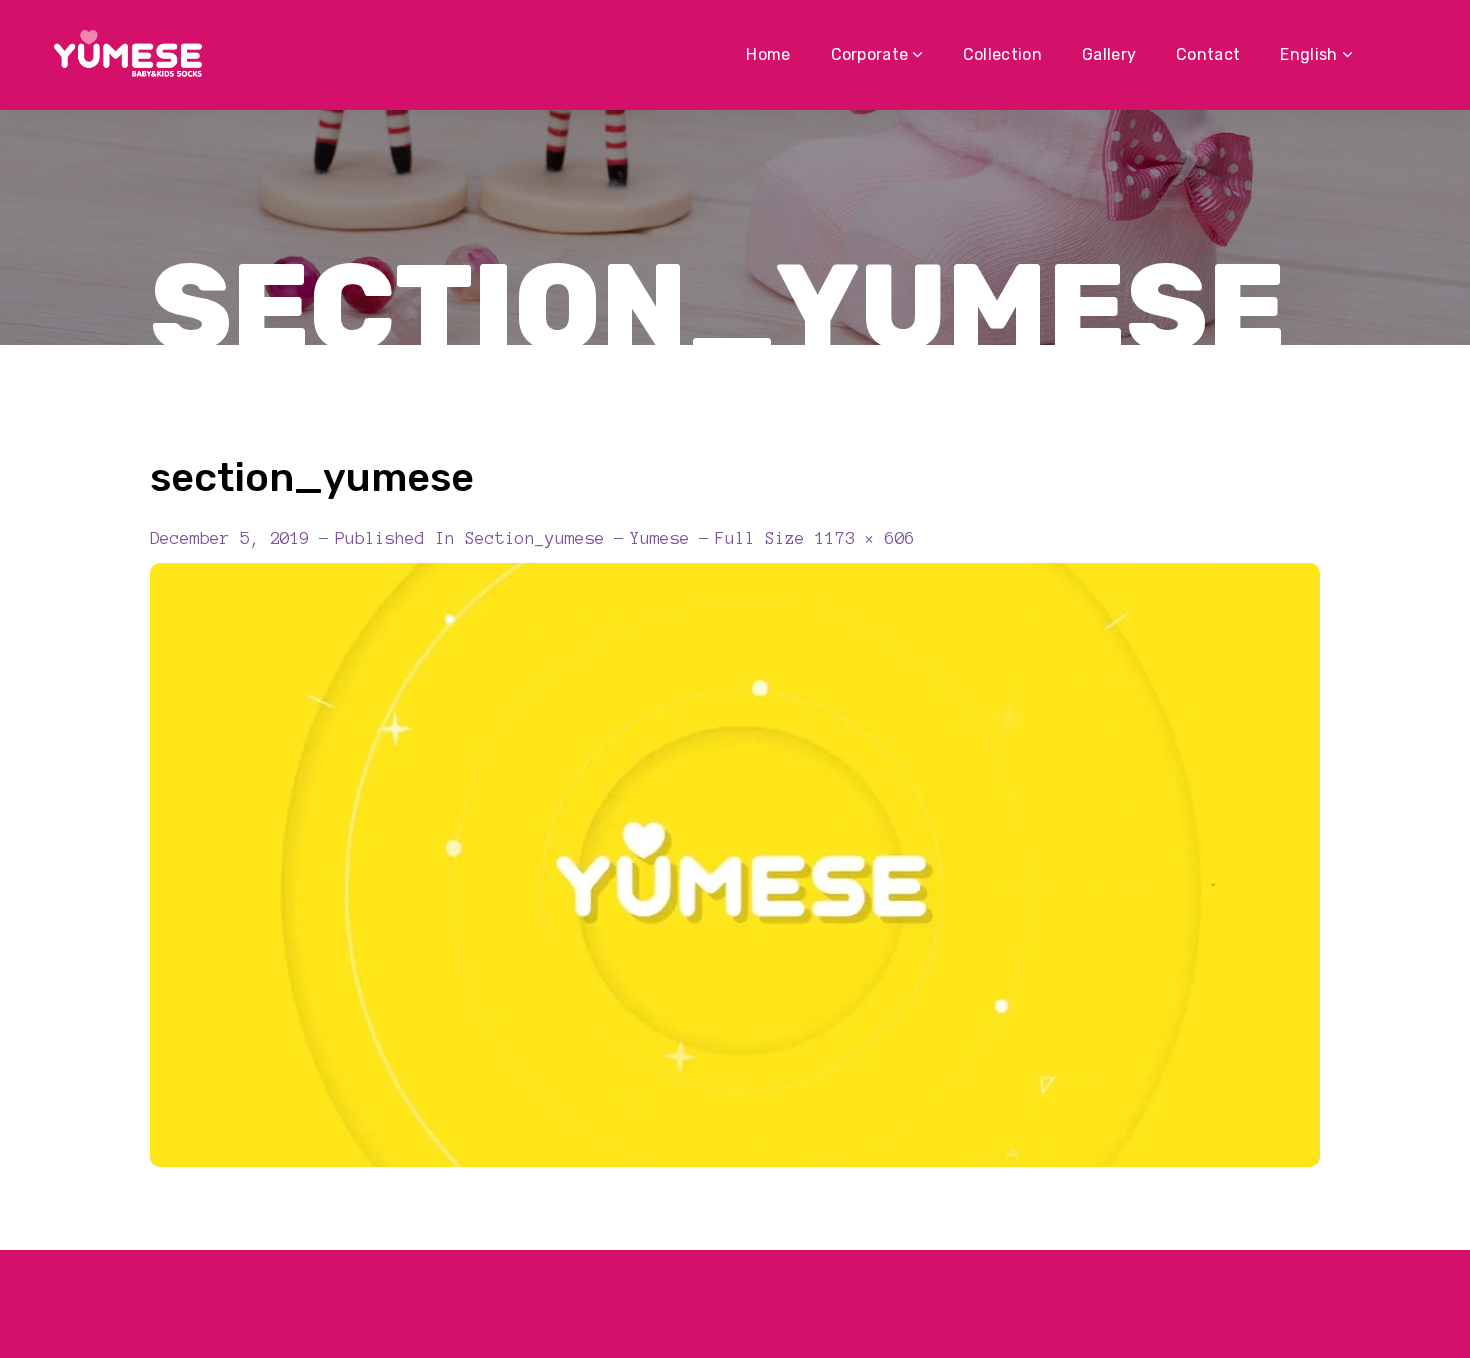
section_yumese (535, 538)
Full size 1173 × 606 (815, 538)
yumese (660, 538)
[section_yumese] (735, 578)
